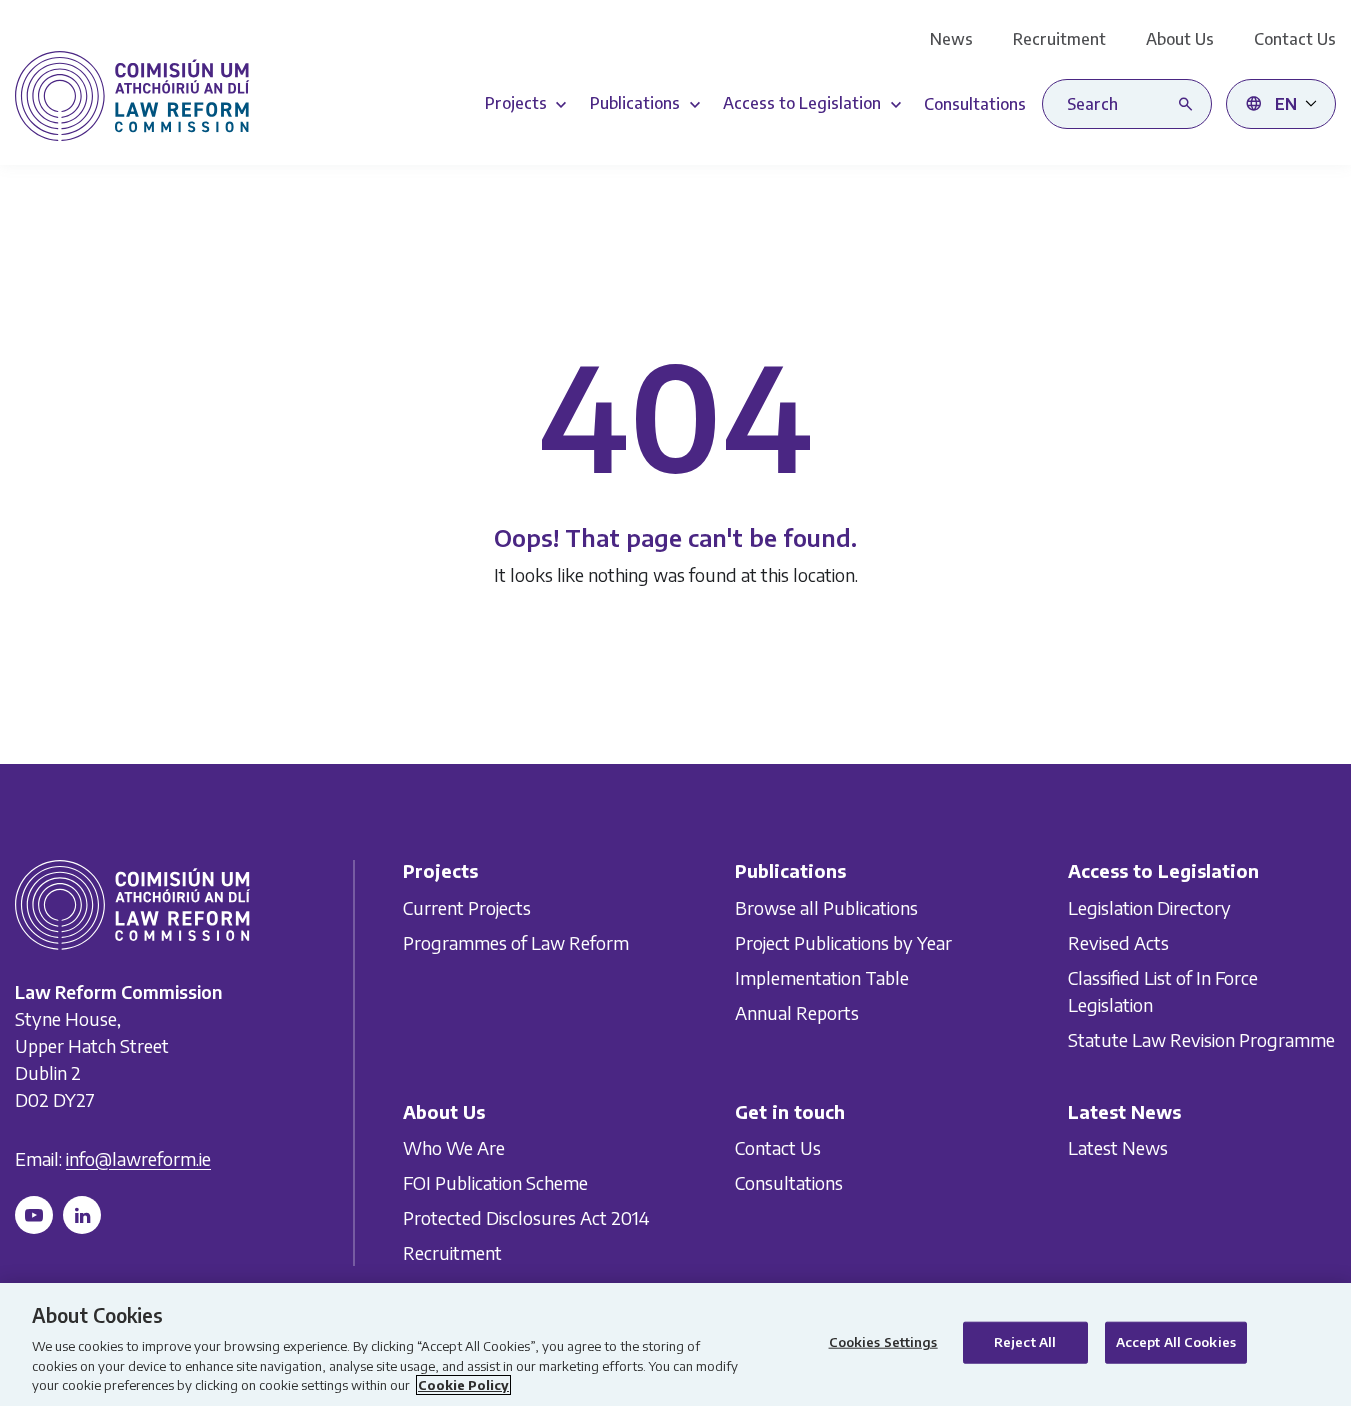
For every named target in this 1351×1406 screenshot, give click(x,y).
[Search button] (1190, 104)
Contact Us (1295, 39)
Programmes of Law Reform (516, 941)
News (951, 39)
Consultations (789, 1182)
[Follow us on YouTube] (34, 1214)
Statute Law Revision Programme (1201, 1038)
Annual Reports (797, 1011)
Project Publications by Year (843, 941)
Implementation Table (822, 976)
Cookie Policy (463, 1385)
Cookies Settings (883, 1342)
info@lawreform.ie (138, 1157)
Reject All (1025, 1342)
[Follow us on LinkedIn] (82, 1214)
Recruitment (1059, 39)
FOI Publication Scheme (495, 1182)
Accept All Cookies (1176, 1342)
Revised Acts (1118, 941)
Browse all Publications (826, 906)
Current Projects (467, 906)
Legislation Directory (1149, 906)
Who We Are (454, 1147)
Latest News (1118, 1147)
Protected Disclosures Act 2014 (526, 1217)
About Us (1180, 39)
